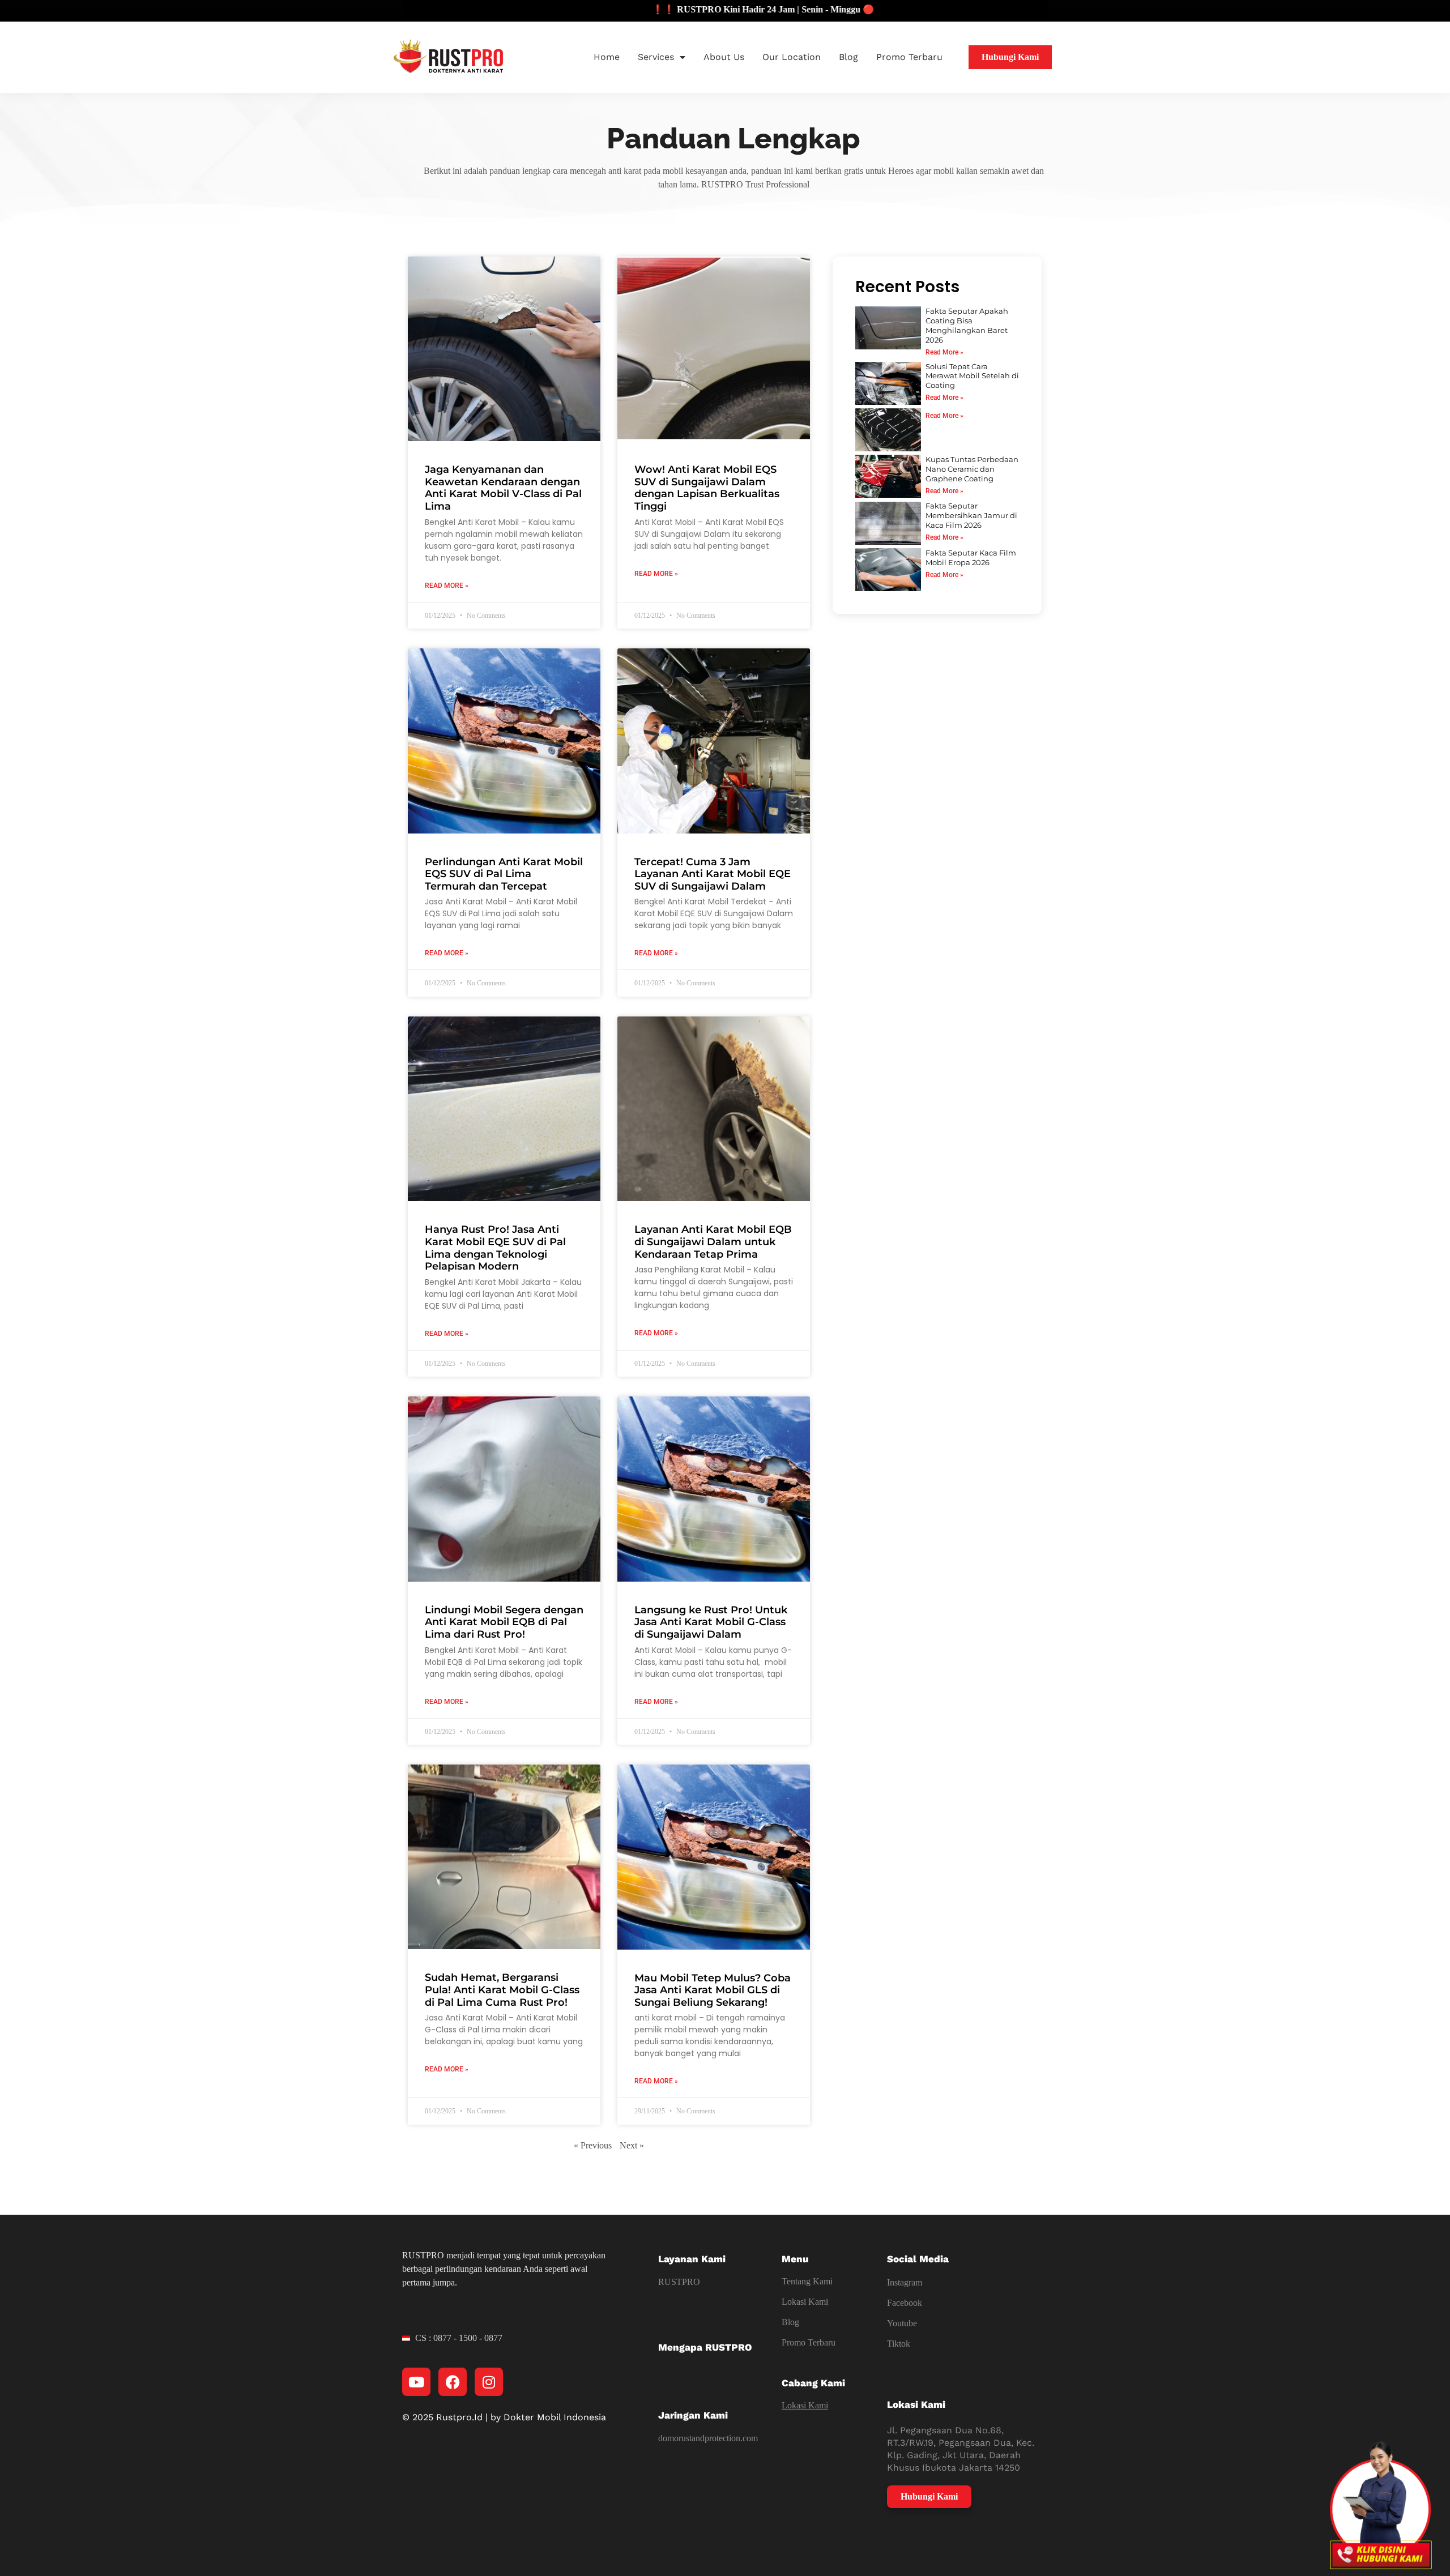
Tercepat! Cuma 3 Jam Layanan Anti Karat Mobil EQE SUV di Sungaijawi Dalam (713, 874)
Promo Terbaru (909, 57)
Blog (848, 57)
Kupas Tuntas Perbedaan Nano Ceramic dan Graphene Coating (972, 469)
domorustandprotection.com (708, 2438)
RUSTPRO (679, 2282)
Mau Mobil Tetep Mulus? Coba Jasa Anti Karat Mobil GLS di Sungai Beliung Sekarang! (713, 1990)
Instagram (905, 2282)
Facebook (905, 2303)
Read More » (447, 586)
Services (656, 57)
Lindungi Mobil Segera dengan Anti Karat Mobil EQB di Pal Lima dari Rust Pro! (504, 1622)
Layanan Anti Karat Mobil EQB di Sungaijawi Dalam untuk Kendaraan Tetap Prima (713, 1242)
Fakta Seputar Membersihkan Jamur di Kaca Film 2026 (971, 515)
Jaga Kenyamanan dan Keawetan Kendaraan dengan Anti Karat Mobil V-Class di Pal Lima (503, 488)
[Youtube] (416, 2382)
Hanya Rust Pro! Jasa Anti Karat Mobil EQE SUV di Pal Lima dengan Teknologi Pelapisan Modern (495, 1248)
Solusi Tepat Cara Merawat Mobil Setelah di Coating (972, 376)
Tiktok (899, 2344)
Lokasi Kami (805, 2302)
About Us (724, 57)
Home (607, 57)
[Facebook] (453, 2382)
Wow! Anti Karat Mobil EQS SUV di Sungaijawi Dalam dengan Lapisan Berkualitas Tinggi (707, 488)
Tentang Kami (807, 2281)
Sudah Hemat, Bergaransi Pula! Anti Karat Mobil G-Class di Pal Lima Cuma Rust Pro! (502, 1990)
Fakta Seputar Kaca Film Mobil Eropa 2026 (971, 558)
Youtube (902, 2323)
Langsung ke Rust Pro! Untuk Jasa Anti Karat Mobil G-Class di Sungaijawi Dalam (711, 1622)
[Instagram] (489, 2382)
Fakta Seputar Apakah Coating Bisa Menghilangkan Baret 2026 (967, 325)
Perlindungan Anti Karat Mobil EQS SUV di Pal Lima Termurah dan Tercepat (504, 874)
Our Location (792, 57)
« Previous (593, 2145)
